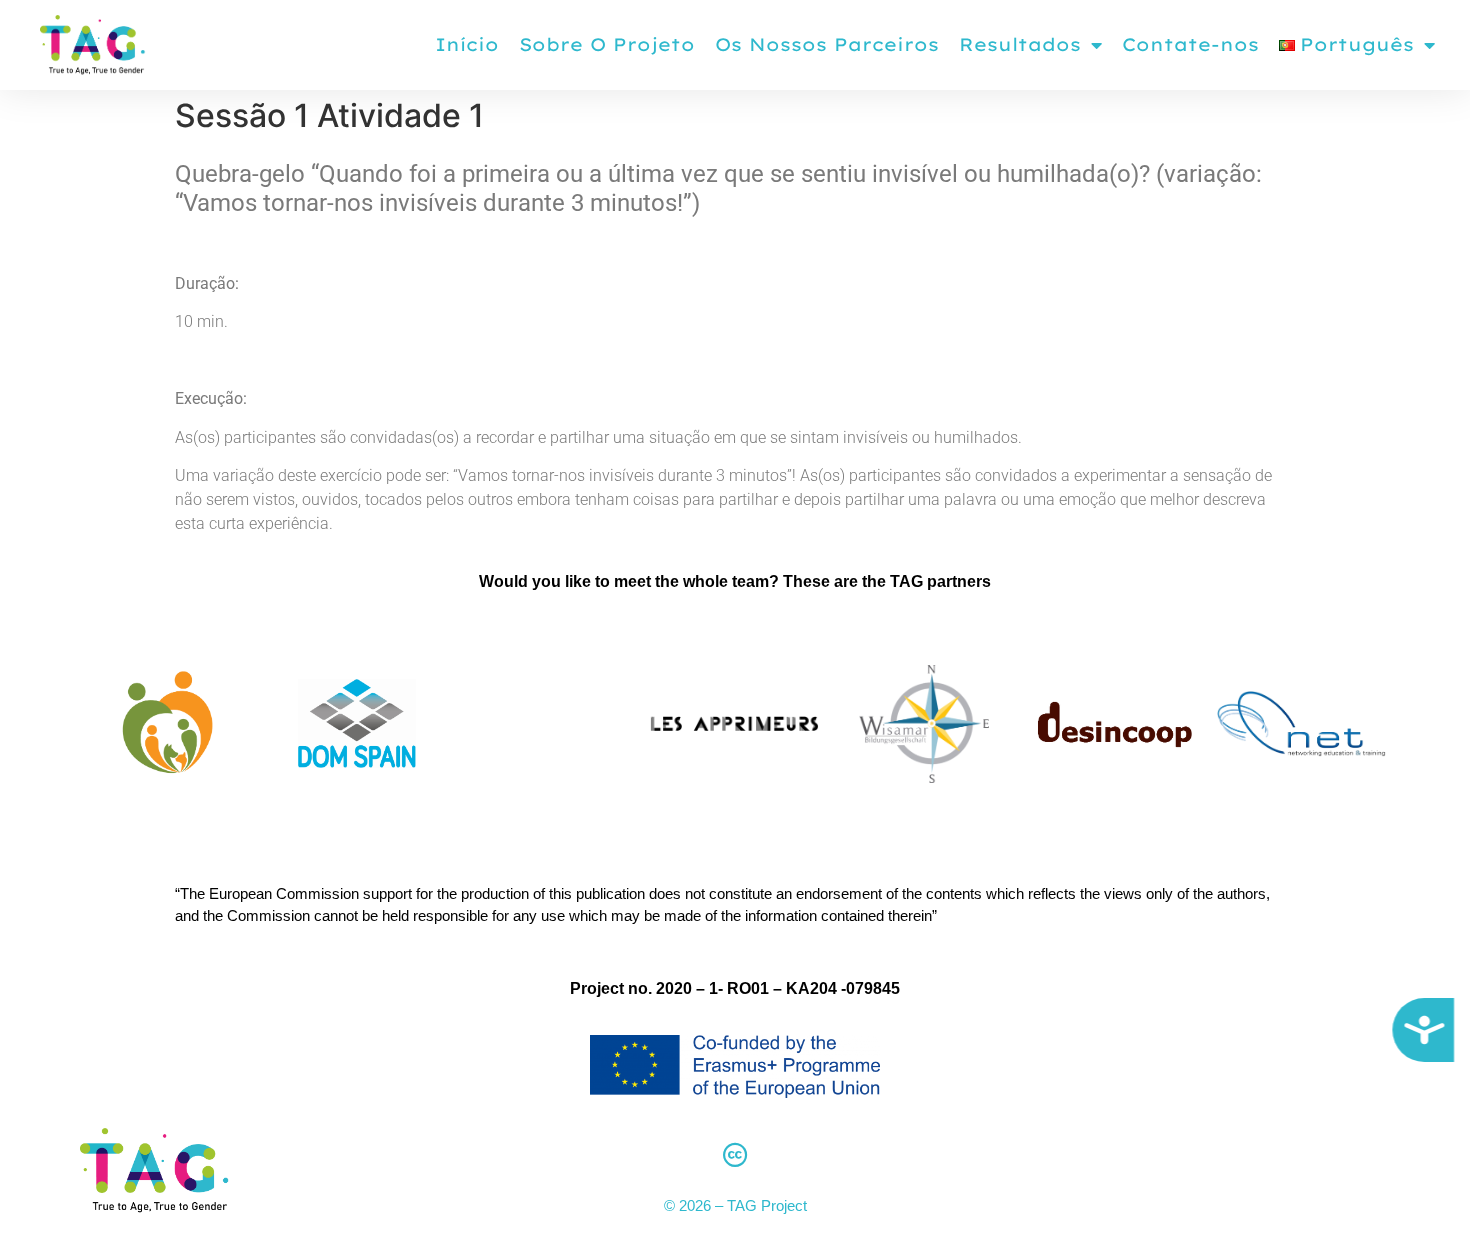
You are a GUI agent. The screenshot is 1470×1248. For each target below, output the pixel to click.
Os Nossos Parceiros (827, 44)
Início (467, 44)
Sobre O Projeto (607, 44)
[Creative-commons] (735, 1155)
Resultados (1020, 44)
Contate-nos (1190, 44)
